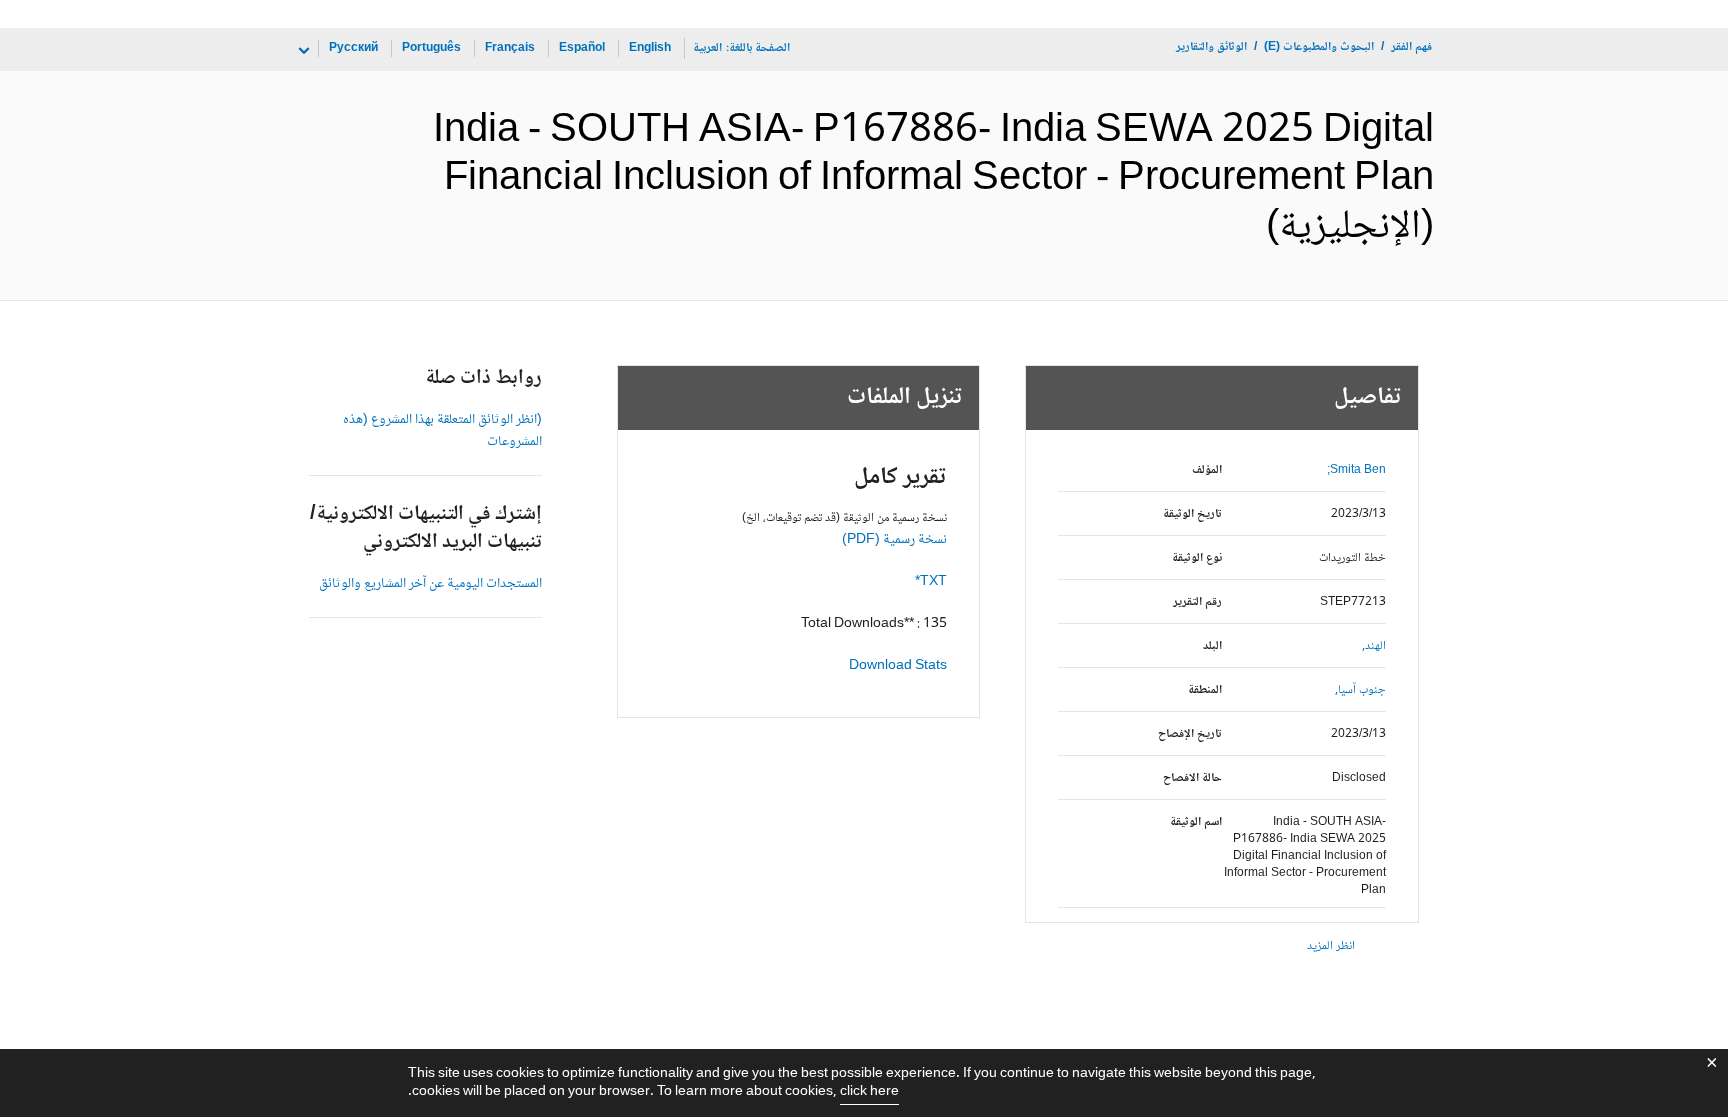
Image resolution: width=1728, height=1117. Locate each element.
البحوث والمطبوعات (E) (1319, 47)
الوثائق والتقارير (1211, 47)
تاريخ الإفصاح (1190, 734)
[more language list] (302, 51)
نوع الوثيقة (1197, 558)
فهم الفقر (1411, 47)
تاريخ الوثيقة (1192, 514)
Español (582, 48)
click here (869, 1092)
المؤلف (1207, 470)
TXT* (931, 582)
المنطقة (1205, 690)
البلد (1212, 646)
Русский (353, 48)
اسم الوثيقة (1196, 822)
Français (510, 48)
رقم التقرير (1197, 602)
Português (431, 48)
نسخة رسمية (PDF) (894, 540)
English (650, 48)
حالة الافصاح (1192, 778)
